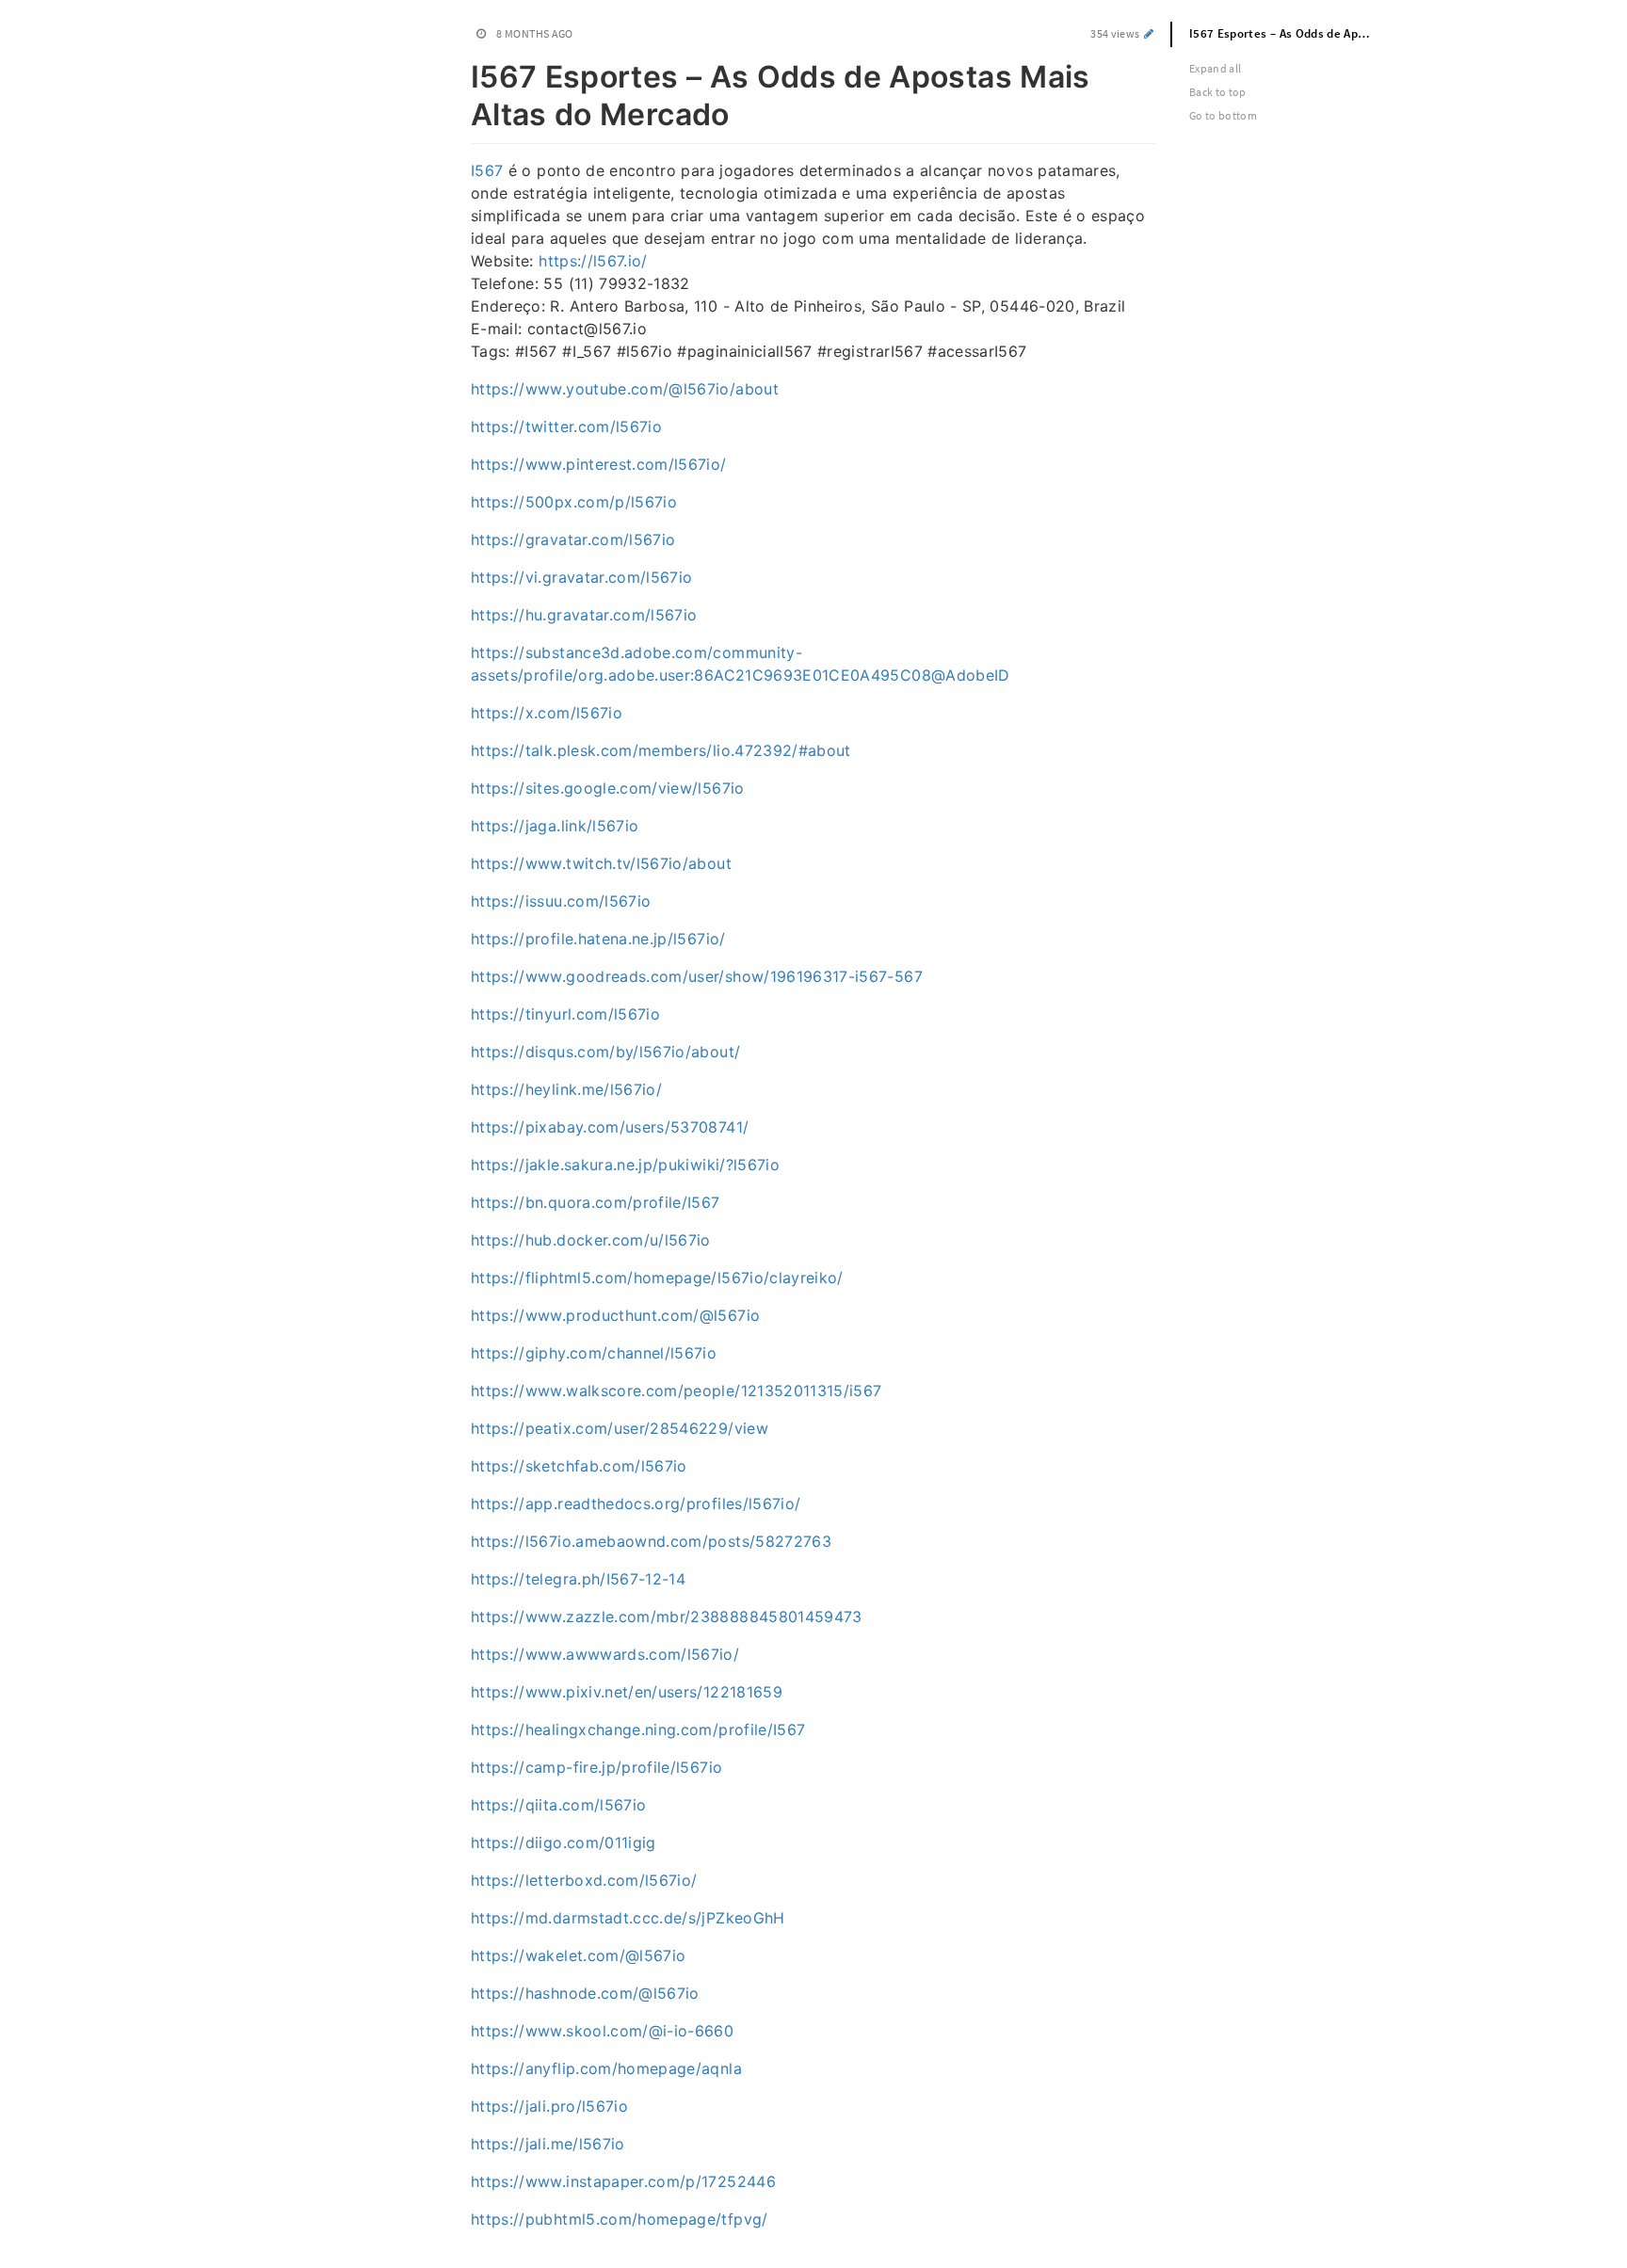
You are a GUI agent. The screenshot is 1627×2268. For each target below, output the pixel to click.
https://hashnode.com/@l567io (585, 1993)
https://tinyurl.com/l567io (565, 1014)
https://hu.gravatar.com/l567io (584, 615)
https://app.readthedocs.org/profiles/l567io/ (636, 1504)
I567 (487, 170)
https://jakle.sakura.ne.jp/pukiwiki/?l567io (625, 1165)
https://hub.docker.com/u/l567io (591, 1240)
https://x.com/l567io (547, 713)
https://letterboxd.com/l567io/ (584, 1880)
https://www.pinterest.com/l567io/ (599, 464)
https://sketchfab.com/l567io (579, 1466)
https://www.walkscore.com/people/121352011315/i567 (677, 1391)
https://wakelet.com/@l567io (578, 1955)
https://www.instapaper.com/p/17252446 (623, 2181)
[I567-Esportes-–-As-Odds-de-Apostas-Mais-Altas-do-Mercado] (461, 73)
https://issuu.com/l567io (561, 901)
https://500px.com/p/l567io (574, 502)
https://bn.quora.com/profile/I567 (596, 1202)
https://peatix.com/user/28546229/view (620, 1428)
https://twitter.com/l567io (566, 426)
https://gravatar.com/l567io (573, 539)
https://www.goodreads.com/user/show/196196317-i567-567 (697, 976)
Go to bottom (1223, 115)
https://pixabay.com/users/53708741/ (610, 1127)
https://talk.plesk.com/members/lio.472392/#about (661, 750)
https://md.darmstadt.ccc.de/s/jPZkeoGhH (628, 1918)
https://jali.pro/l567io (549, 2106)
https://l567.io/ (593, 261)
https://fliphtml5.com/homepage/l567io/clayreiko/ (657, 1278)
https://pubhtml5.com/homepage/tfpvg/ (620, 2219)
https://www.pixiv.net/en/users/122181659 (627, 1692)
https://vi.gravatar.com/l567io (582, 577)
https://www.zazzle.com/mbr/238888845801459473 (667, 1617)
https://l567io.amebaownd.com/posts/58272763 (651, 1541)
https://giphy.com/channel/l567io (594, 1353)
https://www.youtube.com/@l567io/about (625, 389)
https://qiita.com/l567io (558, 1805)
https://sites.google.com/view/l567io (608, 788)
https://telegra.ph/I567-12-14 (578, 1579)
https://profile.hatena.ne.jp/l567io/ (598, 939)
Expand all (1216, 68)
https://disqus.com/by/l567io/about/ (605, 1052)
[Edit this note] (1149, 33)
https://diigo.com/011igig (564, 1842)
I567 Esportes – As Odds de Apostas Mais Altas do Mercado (1292, 33)
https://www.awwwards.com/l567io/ (605, 1654)
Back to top (1218, 92)
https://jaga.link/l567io (555, 826)
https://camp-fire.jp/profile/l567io (596, 1767)
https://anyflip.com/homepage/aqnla (606, 2068)
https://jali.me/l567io (548, 2144)
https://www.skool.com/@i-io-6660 (602, 2031)
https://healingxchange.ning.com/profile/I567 (638, 1729)
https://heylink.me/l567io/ (566, 1089)
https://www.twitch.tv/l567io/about (601, 863)
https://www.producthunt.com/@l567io (615, 1315)
